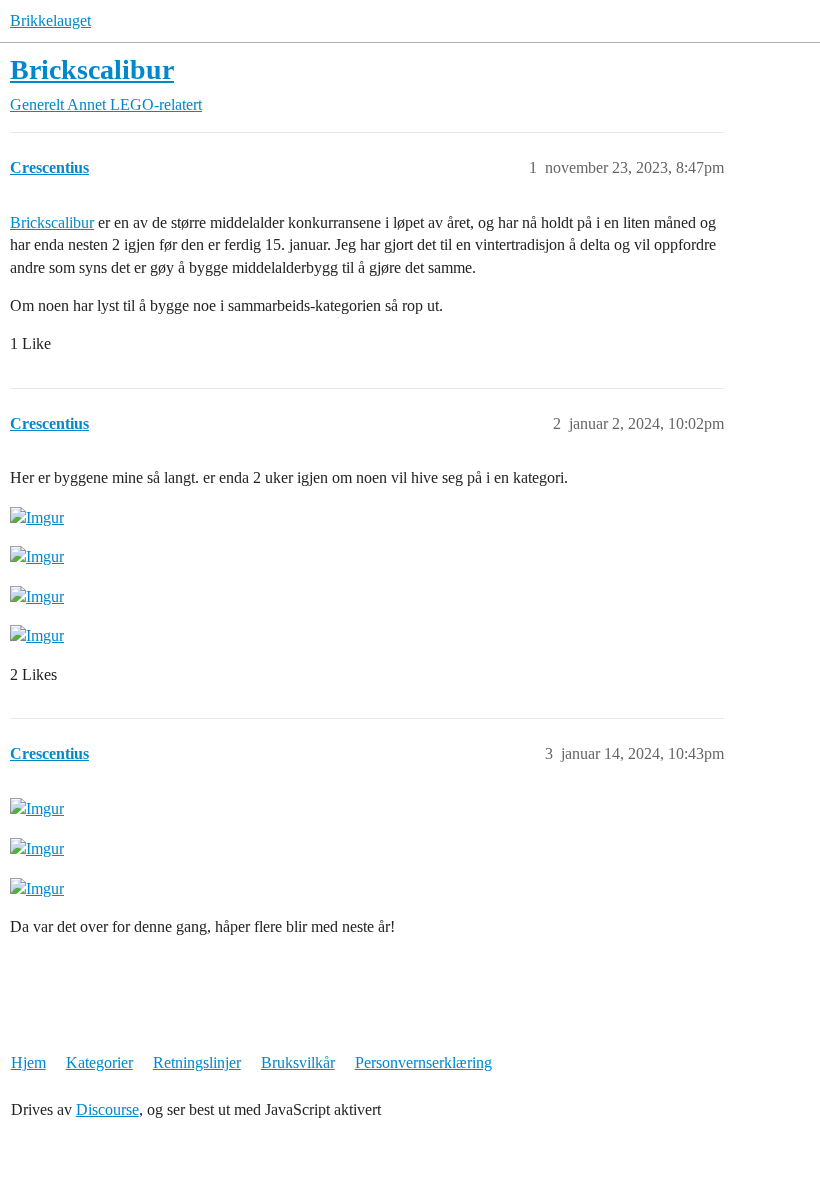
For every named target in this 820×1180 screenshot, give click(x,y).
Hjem (28, 1062)
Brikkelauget (50, 20)
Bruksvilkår (298, 1062)
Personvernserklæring (423, 1062)
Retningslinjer (197, 1062)
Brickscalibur (92, 69)
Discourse (107, 1109)
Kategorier (99, 1062)
